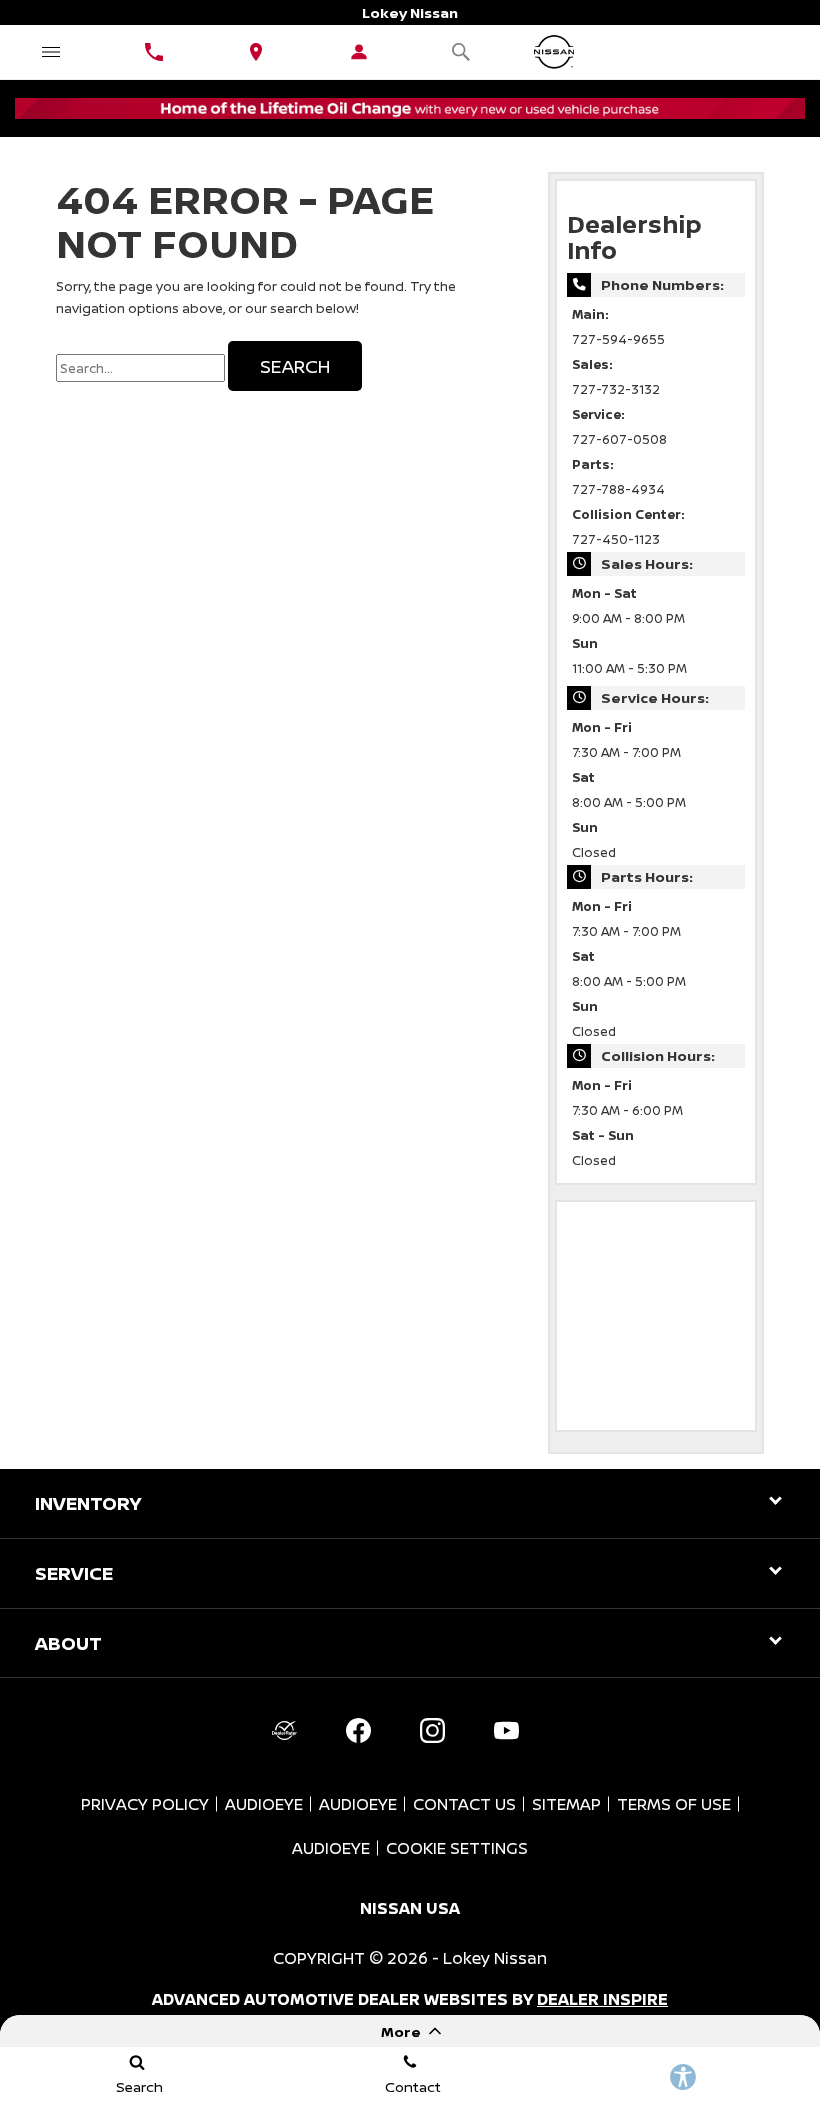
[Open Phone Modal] (154, 52)
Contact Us (464, 1804)
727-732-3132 (616, 389)
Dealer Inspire (602, 1999)
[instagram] (432, 1730)
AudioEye (264, 1804)
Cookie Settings (457, 1848)
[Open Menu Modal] (51, 52)
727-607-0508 (619, 439)
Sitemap (566, 1804)
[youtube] (506, 1730)
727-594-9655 (618, 339)
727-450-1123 (616, 539)
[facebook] (358, 1730)
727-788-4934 (618, 489)
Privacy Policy (145, 1804)
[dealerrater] (284, 1730)
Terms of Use (674, 1804)
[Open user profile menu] (359, 52)
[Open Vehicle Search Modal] (461, 52)
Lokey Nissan (495, 1958)
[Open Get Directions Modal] (256, 52)
